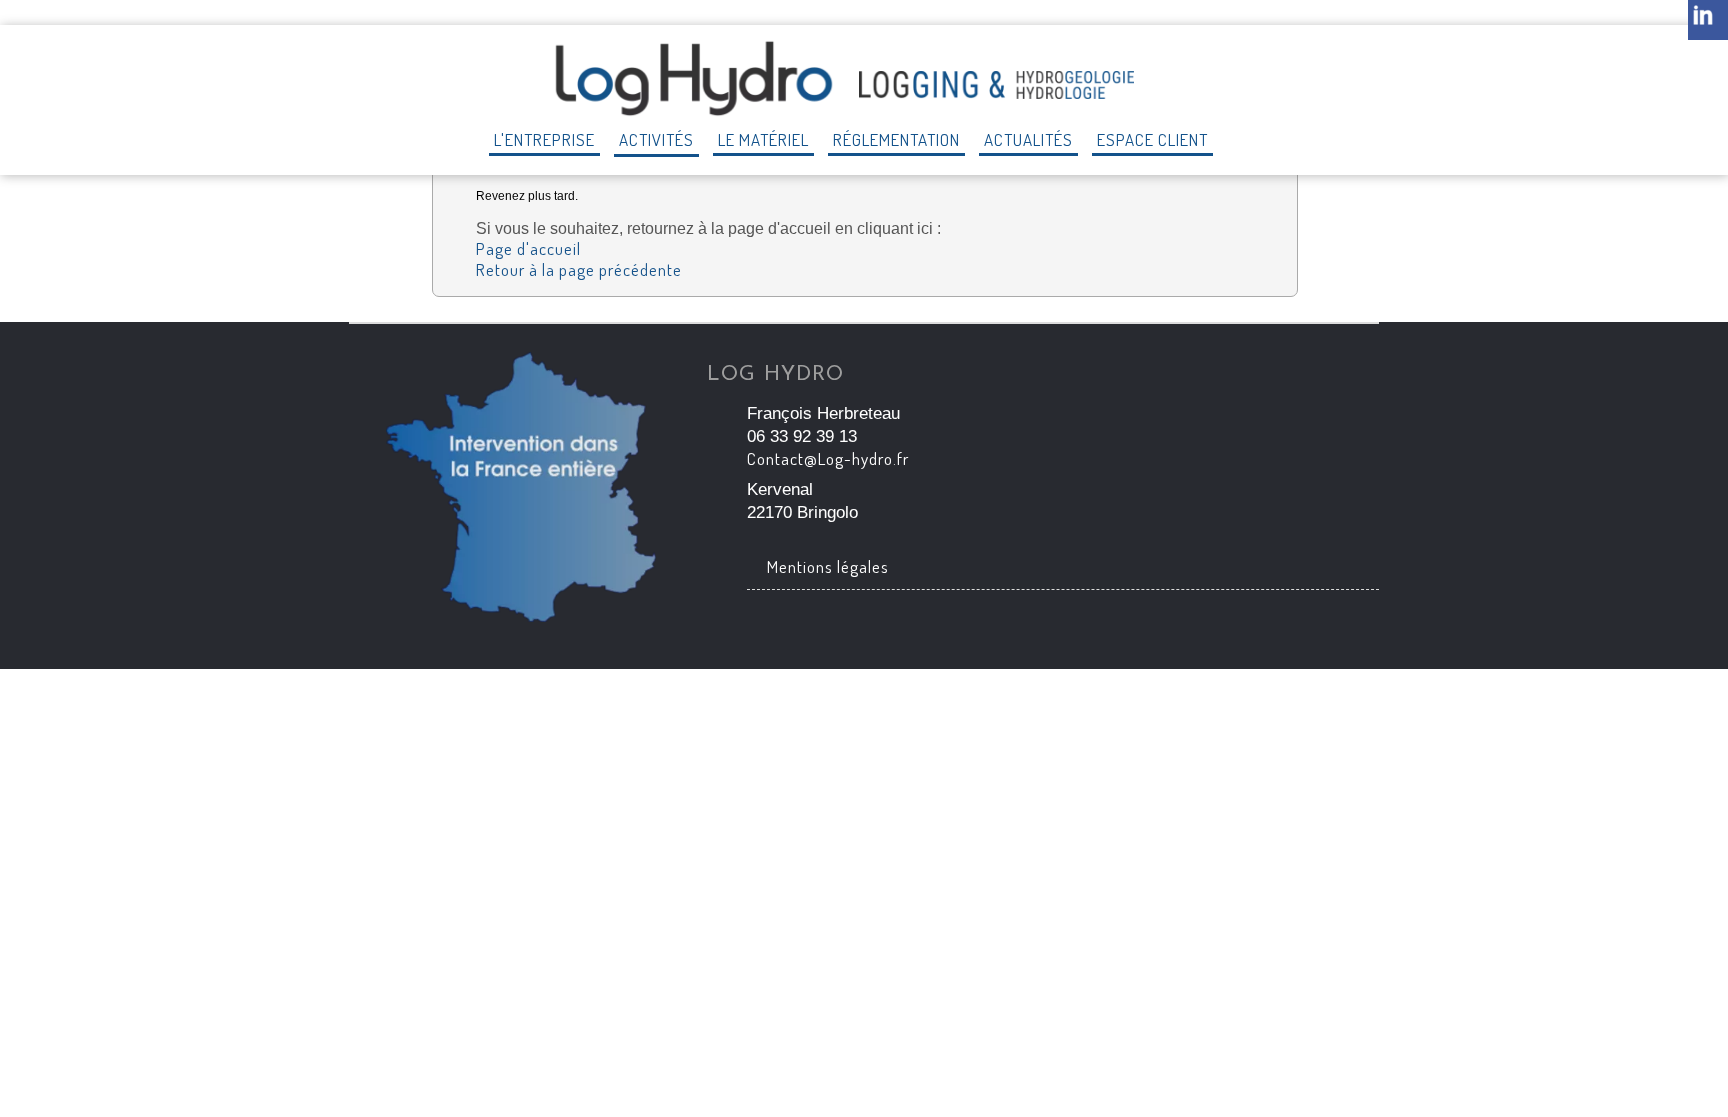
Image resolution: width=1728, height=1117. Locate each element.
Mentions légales (828, 566)
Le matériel (763, 139)
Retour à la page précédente (579, 269)
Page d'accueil (528, 248)
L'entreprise (544, 139)
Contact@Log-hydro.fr (828, 458)
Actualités (1028, 139)
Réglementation (896, 139)
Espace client (1152, 139)
